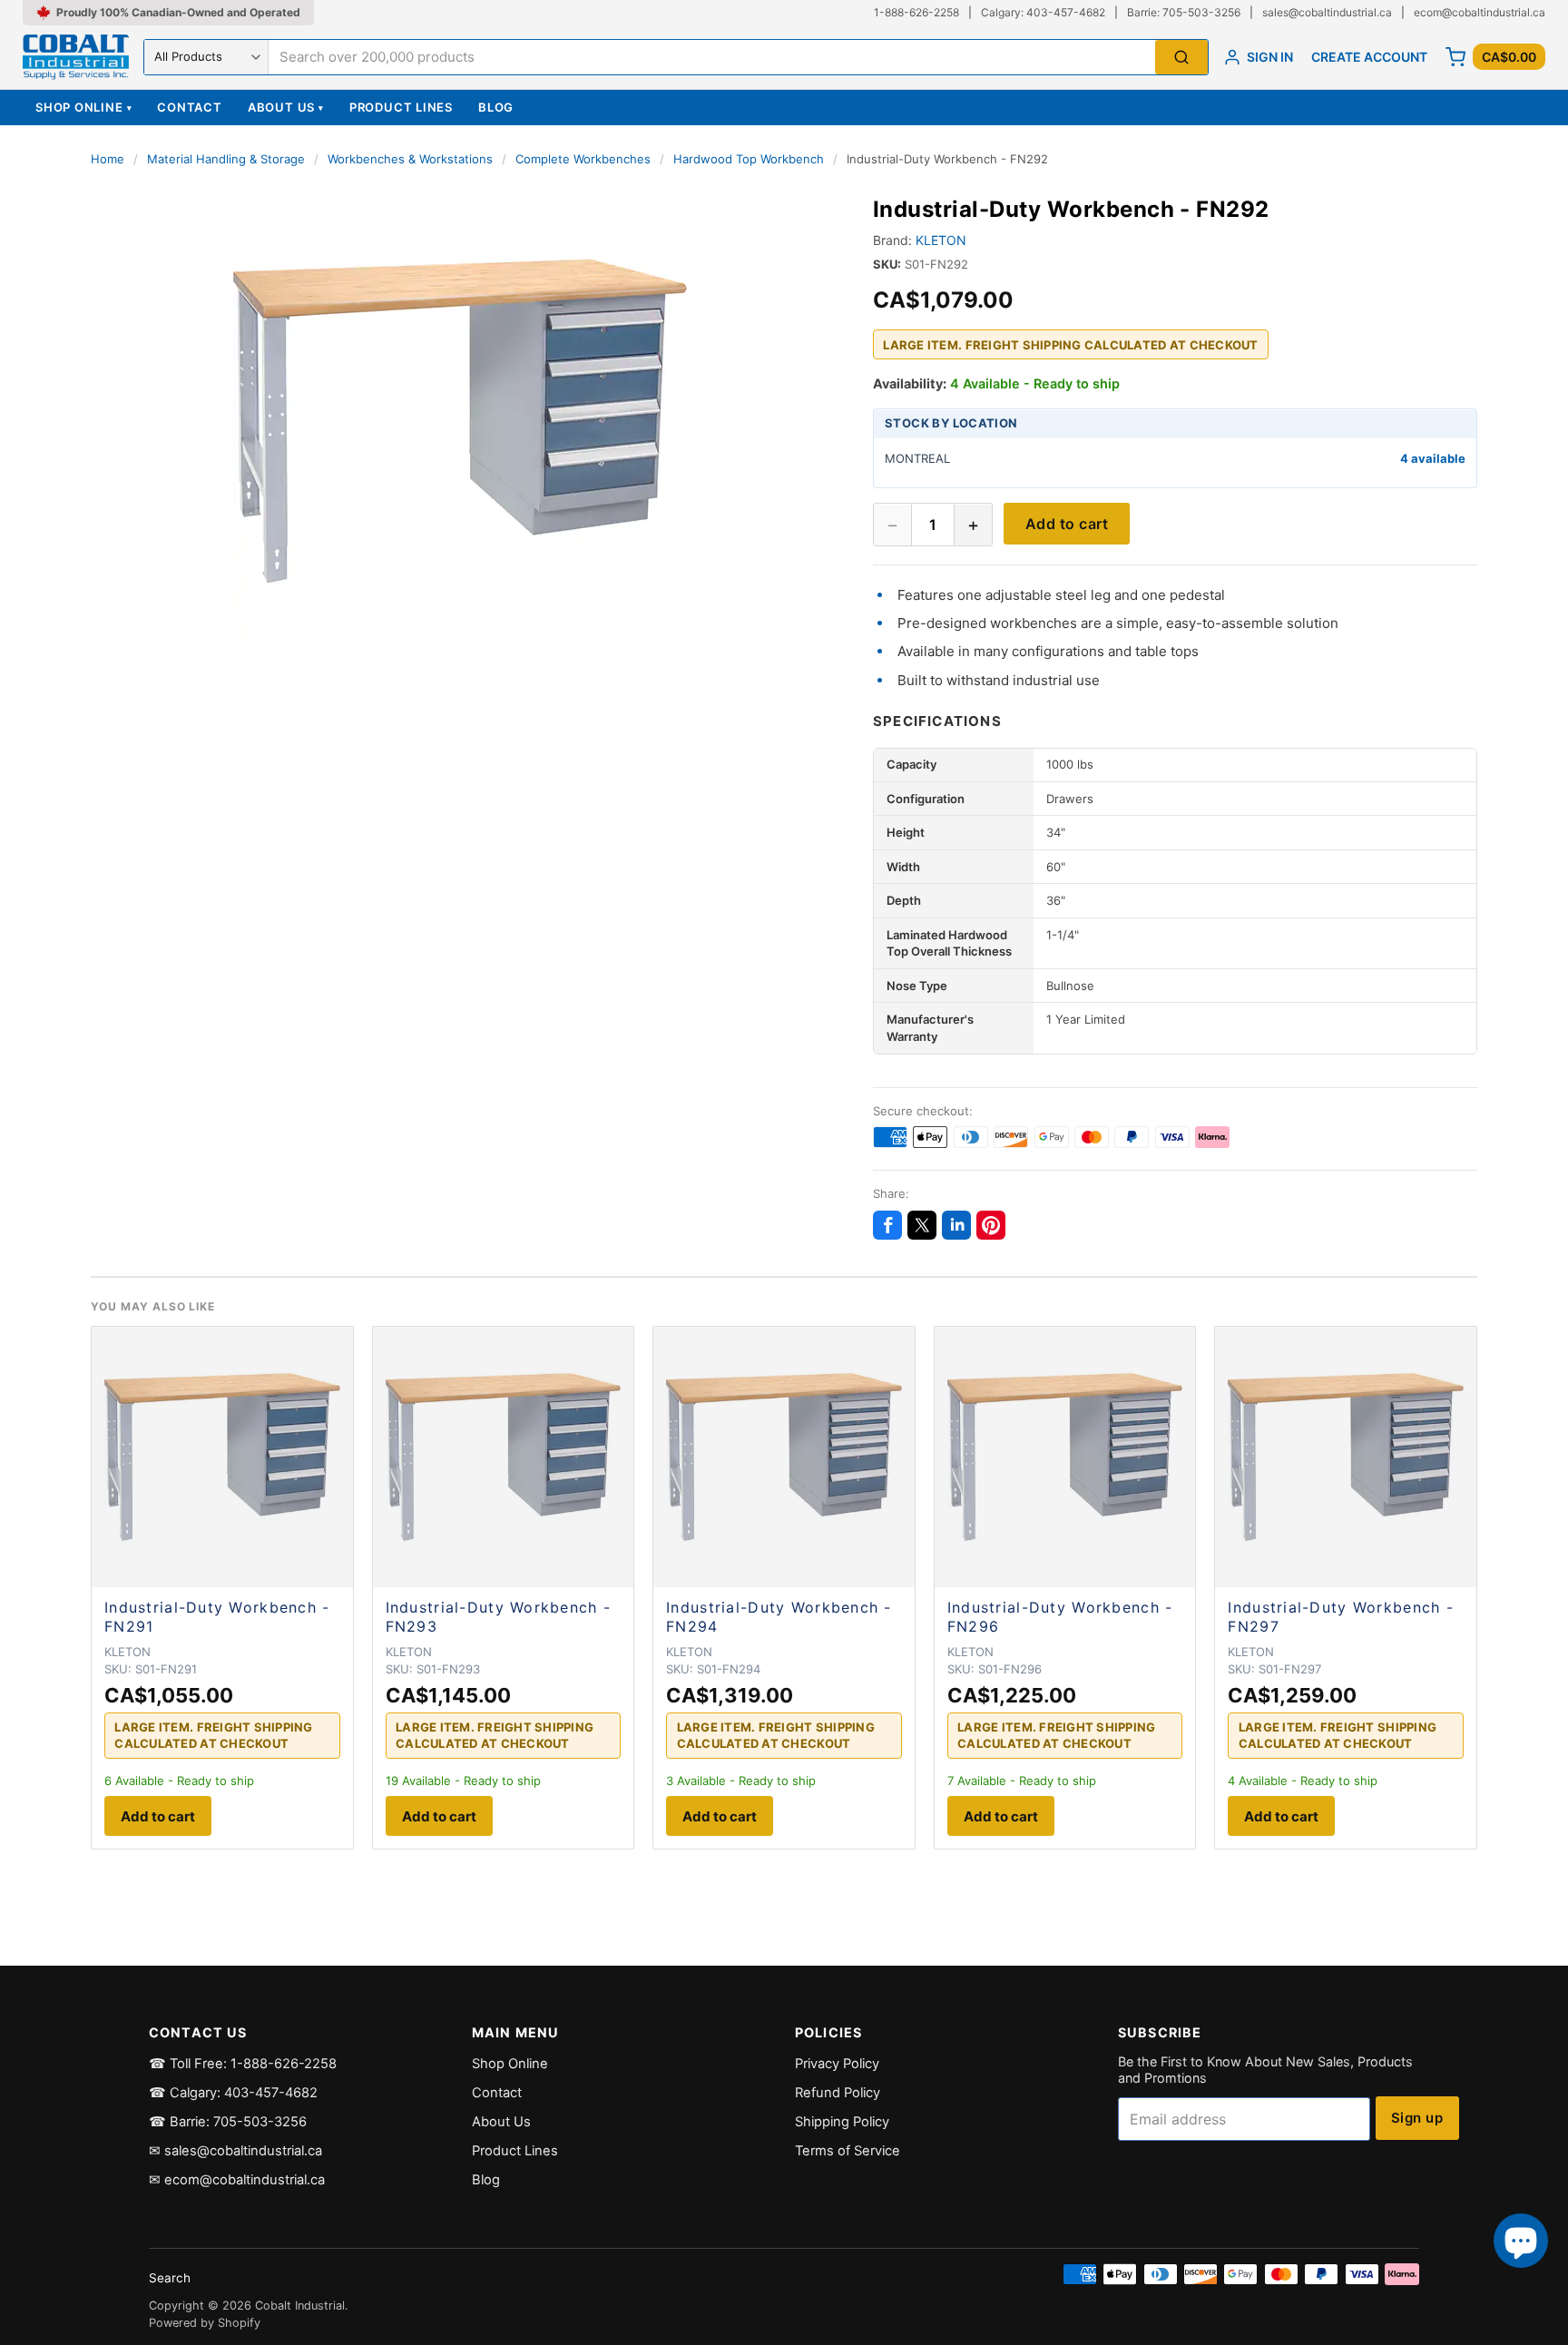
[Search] (1181, 58)
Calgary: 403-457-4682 (1043, 12)
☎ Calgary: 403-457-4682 (233, 2093)
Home (108, 159)
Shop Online (83, 107)
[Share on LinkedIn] (956, 1225)
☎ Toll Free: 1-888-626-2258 (243, 2064)
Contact (189, 107)
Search (170, 2278)
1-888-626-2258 (916, 12)
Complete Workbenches (583, 159)
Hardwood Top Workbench (749, 159)
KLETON (941, 241)
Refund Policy (838, 2093)
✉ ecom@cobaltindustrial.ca (237, 2180)
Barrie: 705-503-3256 (1184, 12)
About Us (286, 107)
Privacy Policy (837, 2064)
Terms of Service (848, 2151)
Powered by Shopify (205, 2323)
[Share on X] (922, 1225)
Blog (496, 107)
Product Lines (401, 107)
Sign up (1417, 2118)
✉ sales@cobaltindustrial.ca (235, 2151)
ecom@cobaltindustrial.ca (1480, 12)
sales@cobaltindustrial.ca (1327, 12)
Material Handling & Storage (226, 159)
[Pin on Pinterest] (991, 1225)
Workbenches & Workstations (410, 159)
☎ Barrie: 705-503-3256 (228, 2122)
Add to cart (1067, 525)
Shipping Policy (842, 2122)
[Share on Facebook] (887, 1225)
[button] (460, 421)
